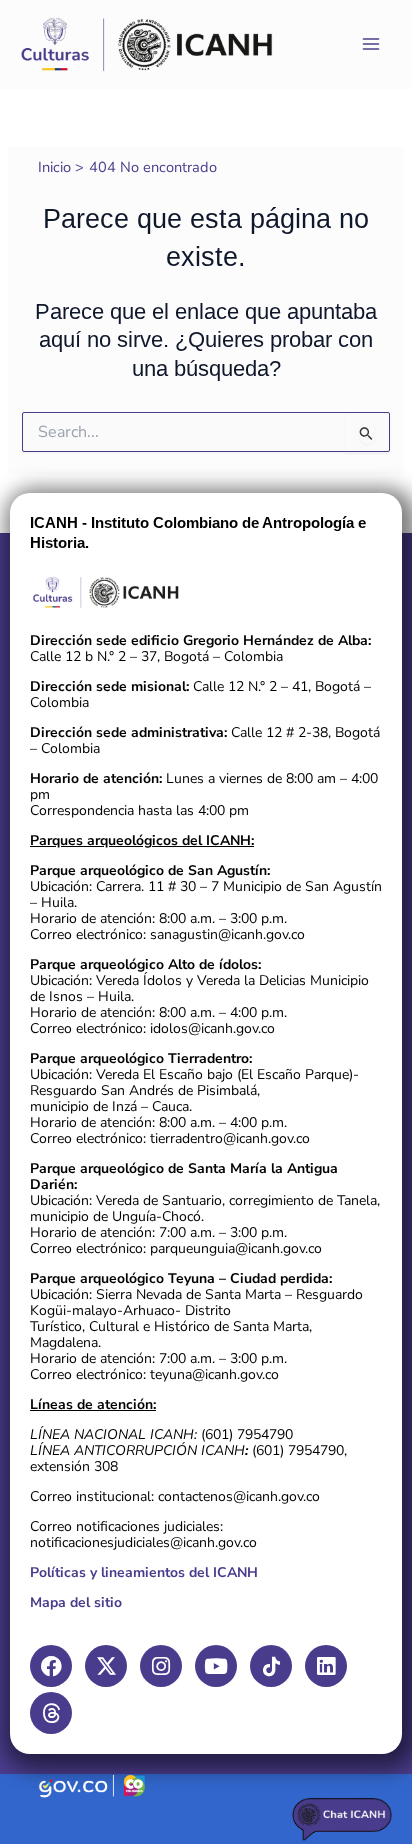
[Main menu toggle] (371, 44)
